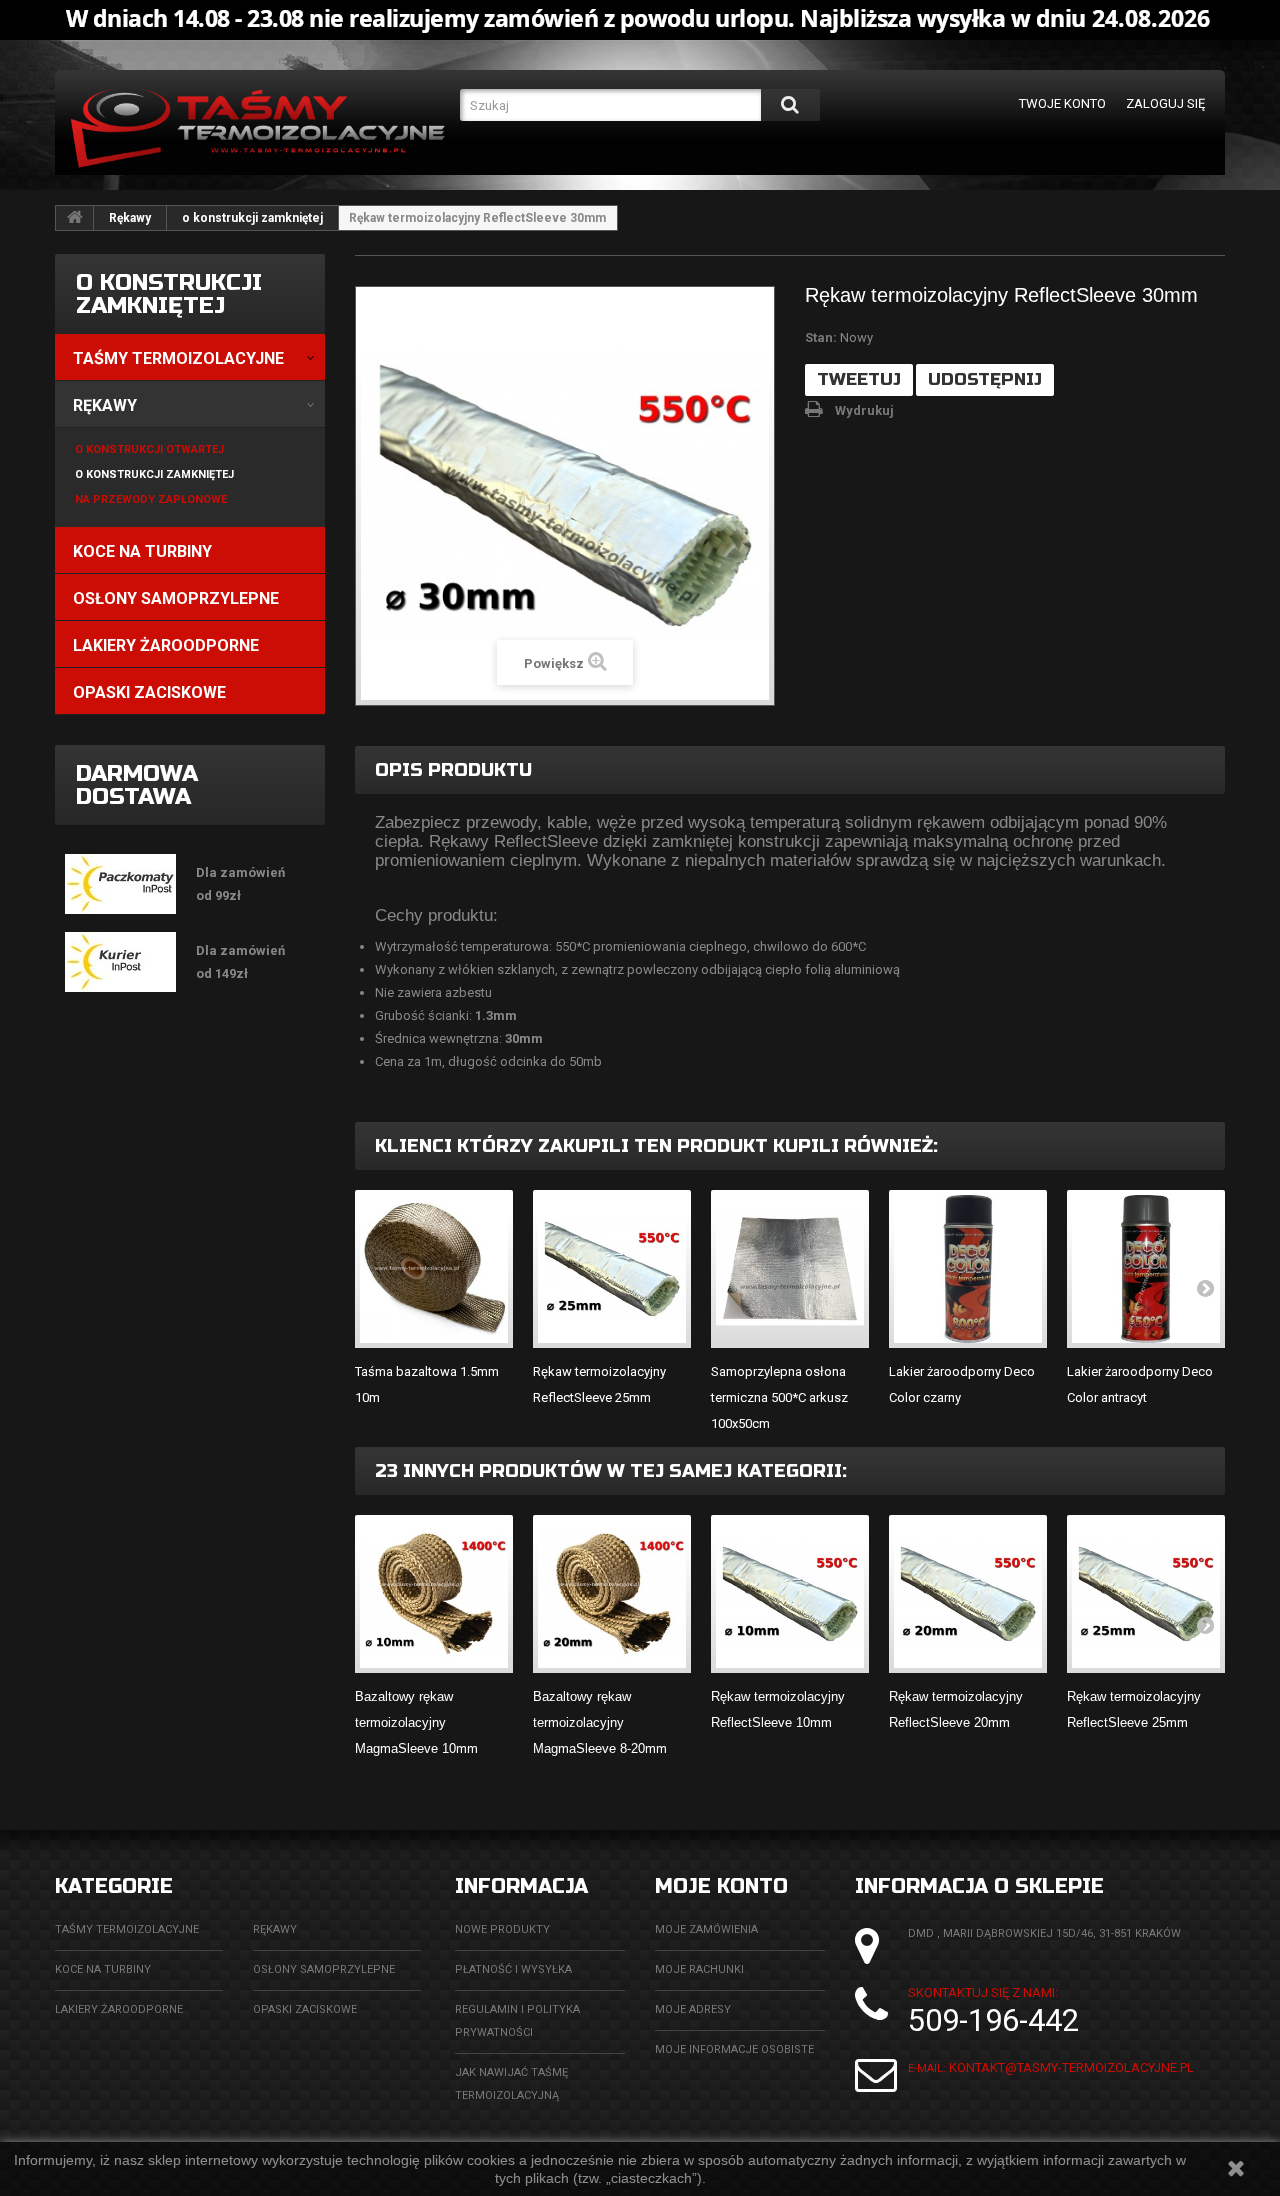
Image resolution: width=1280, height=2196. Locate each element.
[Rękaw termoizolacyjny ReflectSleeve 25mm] (612, 1269)
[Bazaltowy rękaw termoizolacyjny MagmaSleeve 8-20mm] (612, 1594)
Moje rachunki (699, 1969)
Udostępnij (985, 379)
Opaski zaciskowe (305, 2009)
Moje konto (721, 1886)
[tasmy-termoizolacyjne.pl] (258, 131)
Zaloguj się (1165, 103)
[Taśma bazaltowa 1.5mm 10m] (434, 1269)
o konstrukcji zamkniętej (252, 218)
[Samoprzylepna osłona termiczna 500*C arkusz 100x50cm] (790, 1269)
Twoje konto (1062, 103)
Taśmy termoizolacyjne (127, 1929)
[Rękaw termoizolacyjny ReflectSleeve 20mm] (968, 1594)
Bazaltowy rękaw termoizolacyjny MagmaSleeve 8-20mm (600, 1722)
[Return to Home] (75, 218)
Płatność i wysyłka (513, 1969)
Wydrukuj (864, 410)
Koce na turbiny (103, 1969)
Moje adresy (693, 2009)
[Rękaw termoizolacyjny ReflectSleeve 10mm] (790, 1594)
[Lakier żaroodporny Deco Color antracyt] (1146, 1269)
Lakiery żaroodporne (119, 2009)
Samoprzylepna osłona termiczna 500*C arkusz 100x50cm (779, 1397)
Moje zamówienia (706, 1929)
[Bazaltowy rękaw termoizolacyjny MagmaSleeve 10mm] (434, 1594)
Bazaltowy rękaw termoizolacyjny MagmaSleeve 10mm (416, 1722)
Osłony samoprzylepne (324, 1969)
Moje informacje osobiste (734, 2049)
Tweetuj (859, 379)
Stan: (821, 337)
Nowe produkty (502, 1929)
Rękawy (130, 218)
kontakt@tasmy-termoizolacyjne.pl (1071, 2067)
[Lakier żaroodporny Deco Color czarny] (968, 1269)
